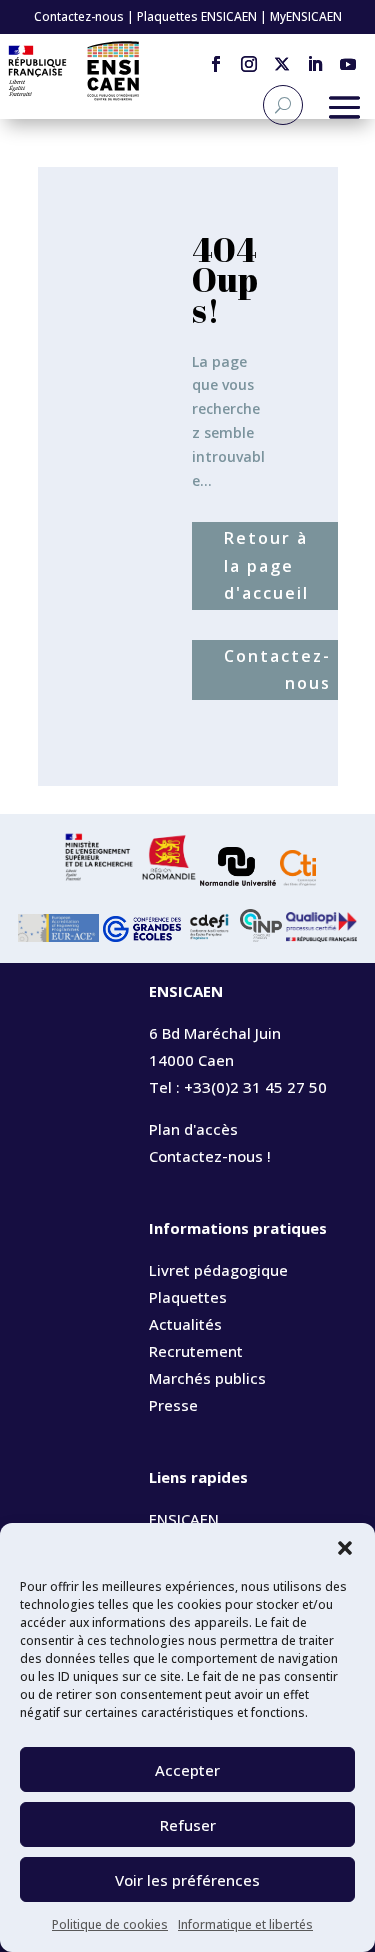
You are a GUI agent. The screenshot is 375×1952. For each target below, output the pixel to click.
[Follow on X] (281, 57)
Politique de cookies (110, 1924)
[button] (345, 1548)
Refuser (188, 1825)
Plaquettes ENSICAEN (197, 16)
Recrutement (196, 1351)
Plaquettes (188, 1297)
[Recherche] (283, 105)
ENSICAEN (184, 1519)
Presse (173, 1405)
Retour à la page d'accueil (266, 565)
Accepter (187, 1770)
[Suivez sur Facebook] (215, 57)
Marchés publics (207, 1378)
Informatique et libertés (245, 1924)
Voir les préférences (187, 1880)
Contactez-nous (79, 16)
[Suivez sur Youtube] (347, 57)
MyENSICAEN (306, 16)
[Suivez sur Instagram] (248, 57)
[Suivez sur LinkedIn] (314, 57)
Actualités (185, 1324)
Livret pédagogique (218, 1270)
